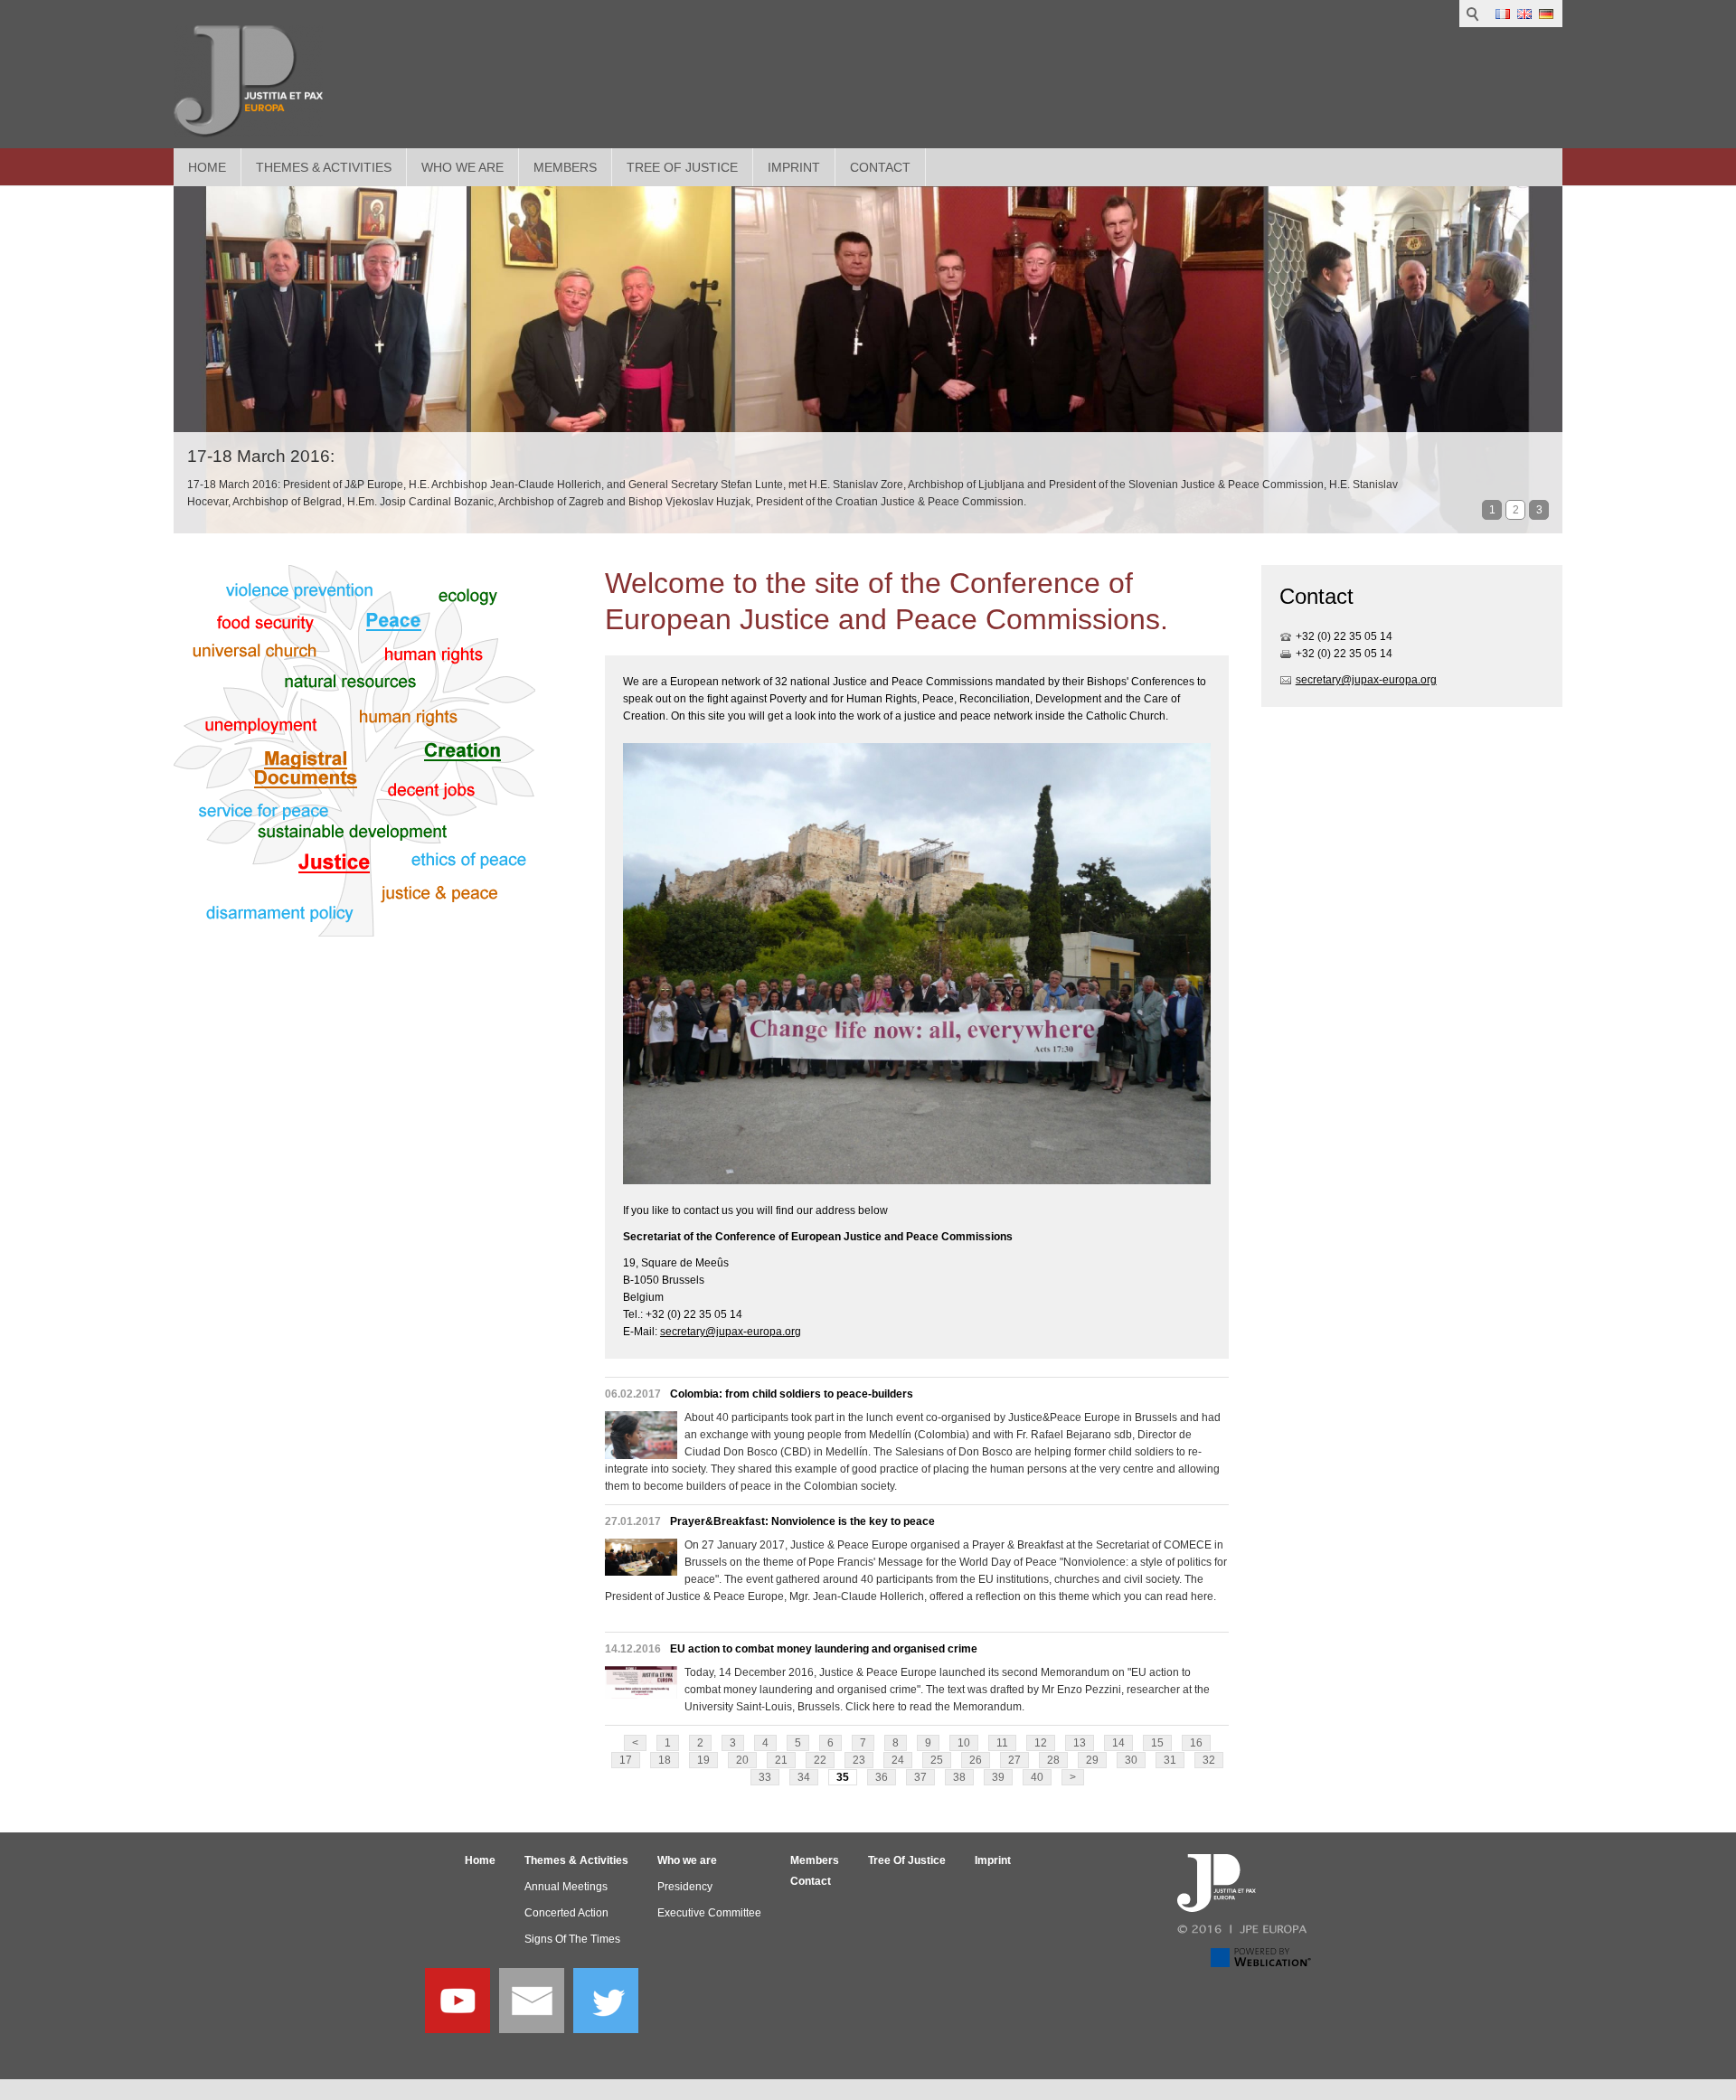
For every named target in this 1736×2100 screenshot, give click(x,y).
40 (1037, 1777)
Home (207, 167)
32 (1209, 1760)
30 (1131, 1760)
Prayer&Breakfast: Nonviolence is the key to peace (802, 1521)
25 (937, 1760)
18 (665, 1760)
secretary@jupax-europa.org (731, 1332)
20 (742, 1760)
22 (820, 1760)
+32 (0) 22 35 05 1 (1341, 636)
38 (959, 1777)
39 (998, 1777)
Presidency (685, 1887)
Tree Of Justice (682, 167)
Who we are (462, 167)
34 (804, 1777)
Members (565, 167)
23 (859, 1760)
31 (1170, 1760)
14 (1118, 1743)
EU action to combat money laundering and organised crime (824, 1649)
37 (920, 1777)
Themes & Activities (324, 167)
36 (882, 1777)
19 (703, 1760)
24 (898, 1760)
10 (964, 1743)
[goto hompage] (248, 81)
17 (626, 1760)
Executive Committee (709, 1913)
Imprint (794, 167)
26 (976, 1760)
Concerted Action (566, 1913)
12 (1041, 1743)
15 (1157, 1743)
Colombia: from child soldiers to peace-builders (792, 1394)
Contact (880, 167)
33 (765, 1777)
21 (781, 1760)
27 (1014, 1760)
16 (1196, 1743)
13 (1080, 1743)
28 (1053, 1760)
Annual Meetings (566, 1887)
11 (1002, 1743)
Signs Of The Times (572, 1939)
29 (1092, 1760)
